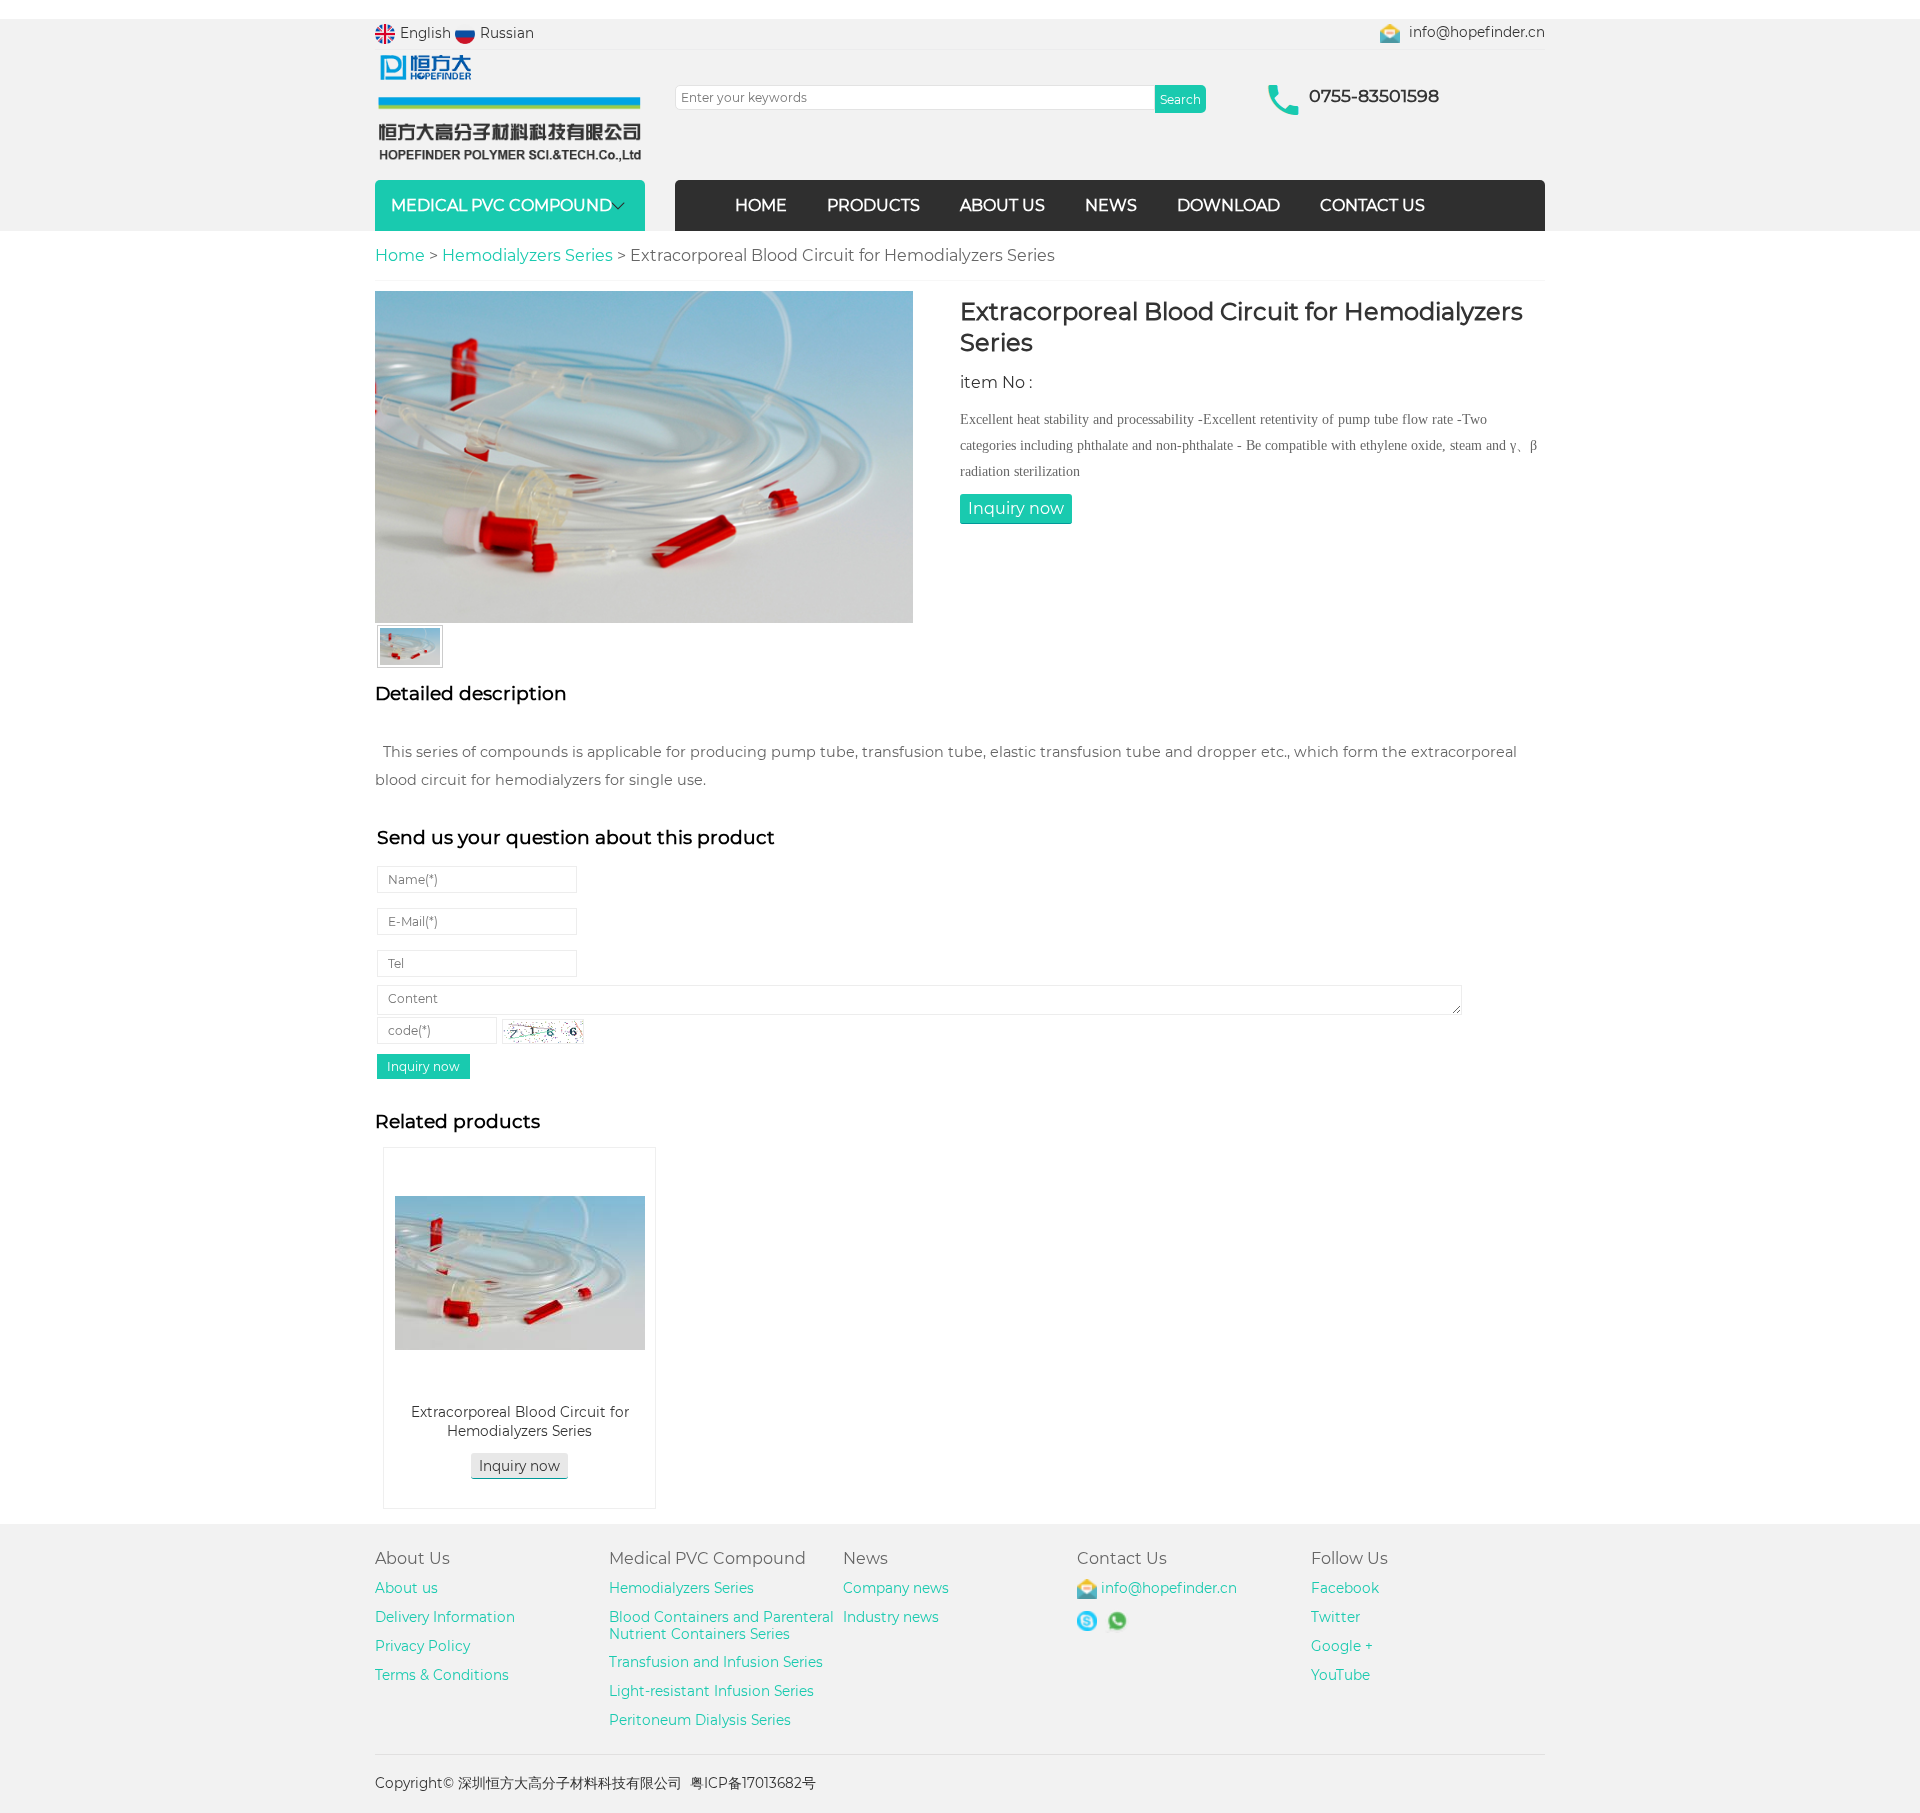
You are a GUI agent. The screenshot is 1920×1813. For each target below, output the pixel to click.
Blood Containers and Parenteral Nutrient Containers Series (721, 1625)
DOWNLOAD (1228, 205)
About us (406, 1588)
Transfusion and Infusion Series (716, 1662)
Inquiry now (1016, 508)
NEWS (1111, 205)
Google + (1342, 1646)
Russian (507, 33)
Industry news (891, 1617)
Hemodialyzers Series (527, 255)
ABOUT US (1002, 205)
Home (400, 255)
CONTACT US (1372, 205)
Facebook (1345, 1588)
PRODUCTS (873, 205)
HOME (761, 205)
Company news (896, 1588)
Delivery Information (445, 1617)
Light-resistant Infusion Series (711, 1691)
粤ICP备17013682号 (753, 1783)
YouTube (1340, 1675)
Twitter (1335, 1617)
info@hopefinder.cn (1477, 32)
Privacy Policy (422, 1646)
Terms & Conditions (442, 1675)
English (425, 33)
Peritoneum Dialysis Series (700, 1720)
